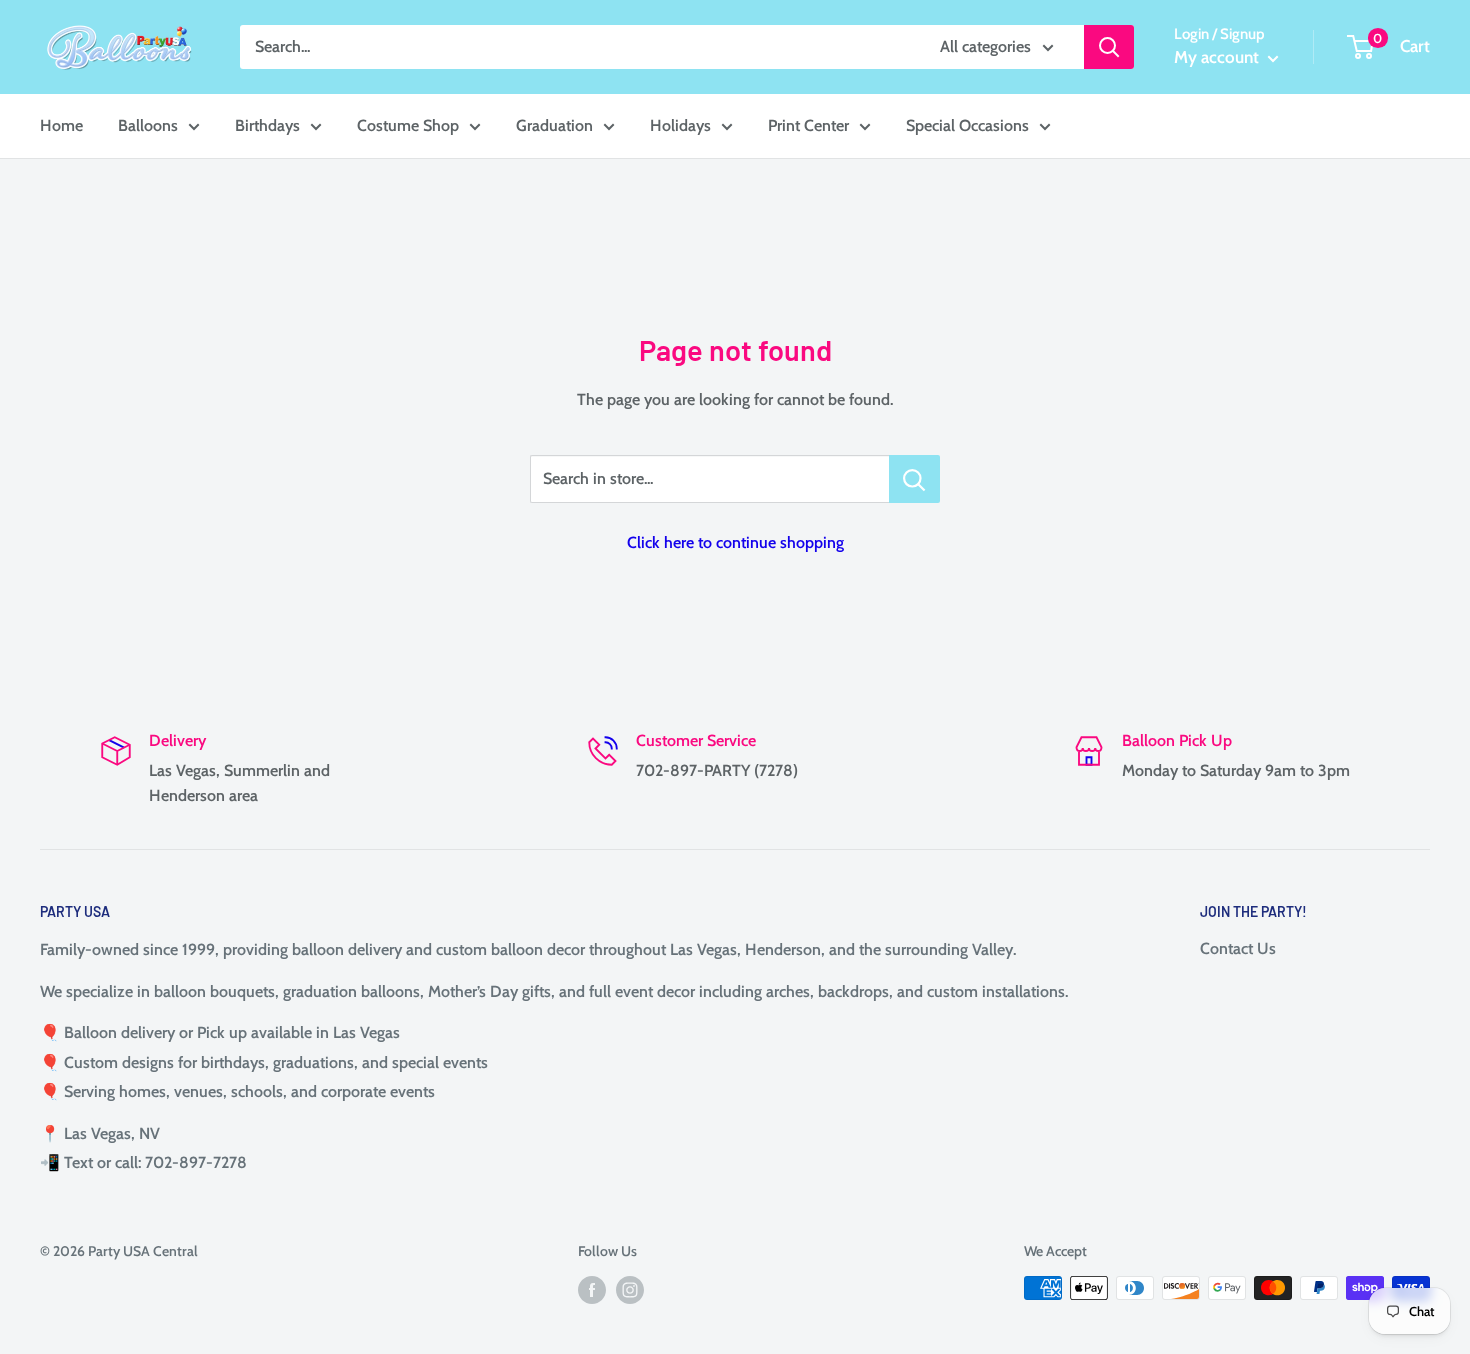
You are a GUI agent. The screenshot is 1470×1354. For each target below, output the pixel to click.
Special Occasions (967, 125)
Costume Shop (408, 125)
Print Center (808, 125)
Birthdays (267, 125)
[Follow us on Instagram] (630, 1290)
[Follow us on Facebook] (592, 1290)
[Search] (1109, 47)
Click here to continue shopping (735, 542)
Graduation (554, 125)
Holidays (680, 125)
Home (61, 125)
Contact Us (1238, 948)
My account (1218, 57)
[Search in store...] (914, 479)
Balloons (148, 125)
